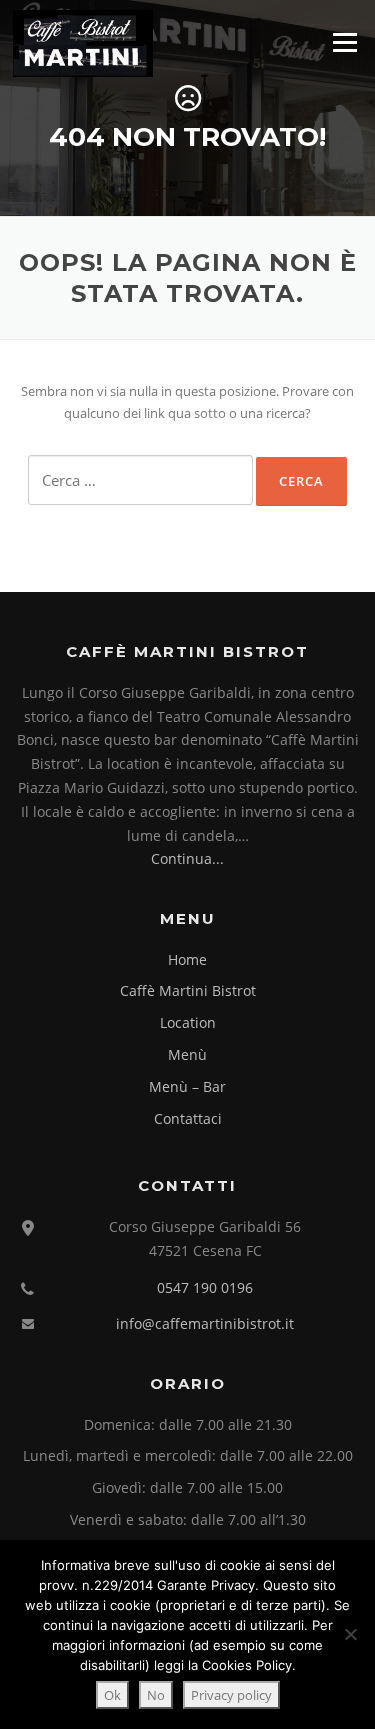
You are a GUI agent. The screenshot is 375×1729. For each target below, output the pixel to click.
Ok (112, 1695)
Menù (187, 1054)
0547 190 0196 (205, 1287)
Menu (344, 42)
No (156, 1695)
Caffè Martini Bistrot (188, 990)
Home (187, 959)
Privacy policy (231, 1695)
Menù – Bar (187, 1086)
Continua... (187, 858)
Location (188, 1022)
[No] (350, 1634)
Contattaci (188, 1118)
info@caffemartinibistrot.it (205, 1323)
